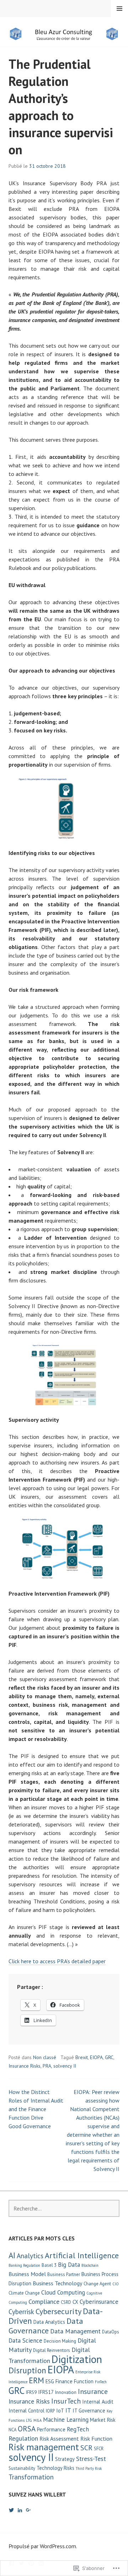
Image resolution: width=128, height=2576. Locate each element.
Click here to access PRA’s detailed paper (57, 1961)
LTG (29, 2420)
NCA (12, 2430)
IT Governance (89, 2411)
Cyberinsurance (99, 2302)
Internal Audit (98, 2402)
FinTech (101, 2382)
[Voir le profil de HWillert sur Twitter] (11, 2510)
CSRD (66, 2302)
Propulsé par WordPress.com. (43, 2546)
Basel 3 (49, 2265)
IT (68, 2410)
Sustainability (22, 2468)
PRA (47, 2066)
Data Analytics (49, 2322)
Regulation (23, 2438)
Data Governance (46, 2326)
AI (12, 2255)
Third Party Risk (89, 2468)
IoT (60, 2411)
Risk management (44, 2447)
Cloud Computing (63, 2292)
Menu (119, 9)
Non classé (45, 2057)
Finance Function (74, 2381)
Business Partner (64, 2274)
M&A (38, 2420)
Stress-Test (91, 2459)
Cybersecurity (58, 2311)
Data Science (25, 2341)
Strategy (65, 2459)
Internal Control (26, 2411)
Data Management (75, 2331)
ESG (50, 2381)
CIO (116, 2284)
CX (75, 2302)
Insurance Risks (25, 2066)
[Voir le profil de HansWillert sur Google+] (28, 2510)
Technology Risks (55, 2468)
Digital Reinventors (52, 2350)
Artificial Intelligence (82, 2255)
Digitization (77, 2359)
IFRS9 (31, 2392)
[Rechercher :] (64, 2208)
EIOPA (96, 2057)
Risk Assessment (59, 2438)
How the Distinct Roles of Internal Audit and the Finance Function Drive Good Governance (36, 2109)
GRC (109, 2057)
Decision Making (60, 2341)
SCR (86, 2448)
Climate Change (24, 2293)
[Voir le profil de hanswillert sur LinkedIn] (20, 2510)
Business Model (27, 2274)
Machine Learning (66, 2420)
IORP (50, 2411)
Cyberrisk (21, 2312)
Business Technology (57, 2283)
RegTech (78, 2429)
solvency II (65, 2066)
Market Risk (103, 2420)
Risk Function (96, 2438)
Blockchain (90, 2265)
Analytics (30, 2256)
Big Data (69, 2265)
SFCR (99, 2449)
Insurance (93, 2391)
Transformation (31, 2477)
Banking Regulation (24, 2265)
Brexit (82, 2057)
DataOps (111, 2332)
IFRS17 (46, 2392)
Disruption (27, 2370)
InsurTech (66, 2401)
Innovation (66, 2392)
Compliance (44, 2302)
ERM (36, 2380)
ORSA (27, 2429)
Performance (51, 2429)
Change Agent (97, 2284)
